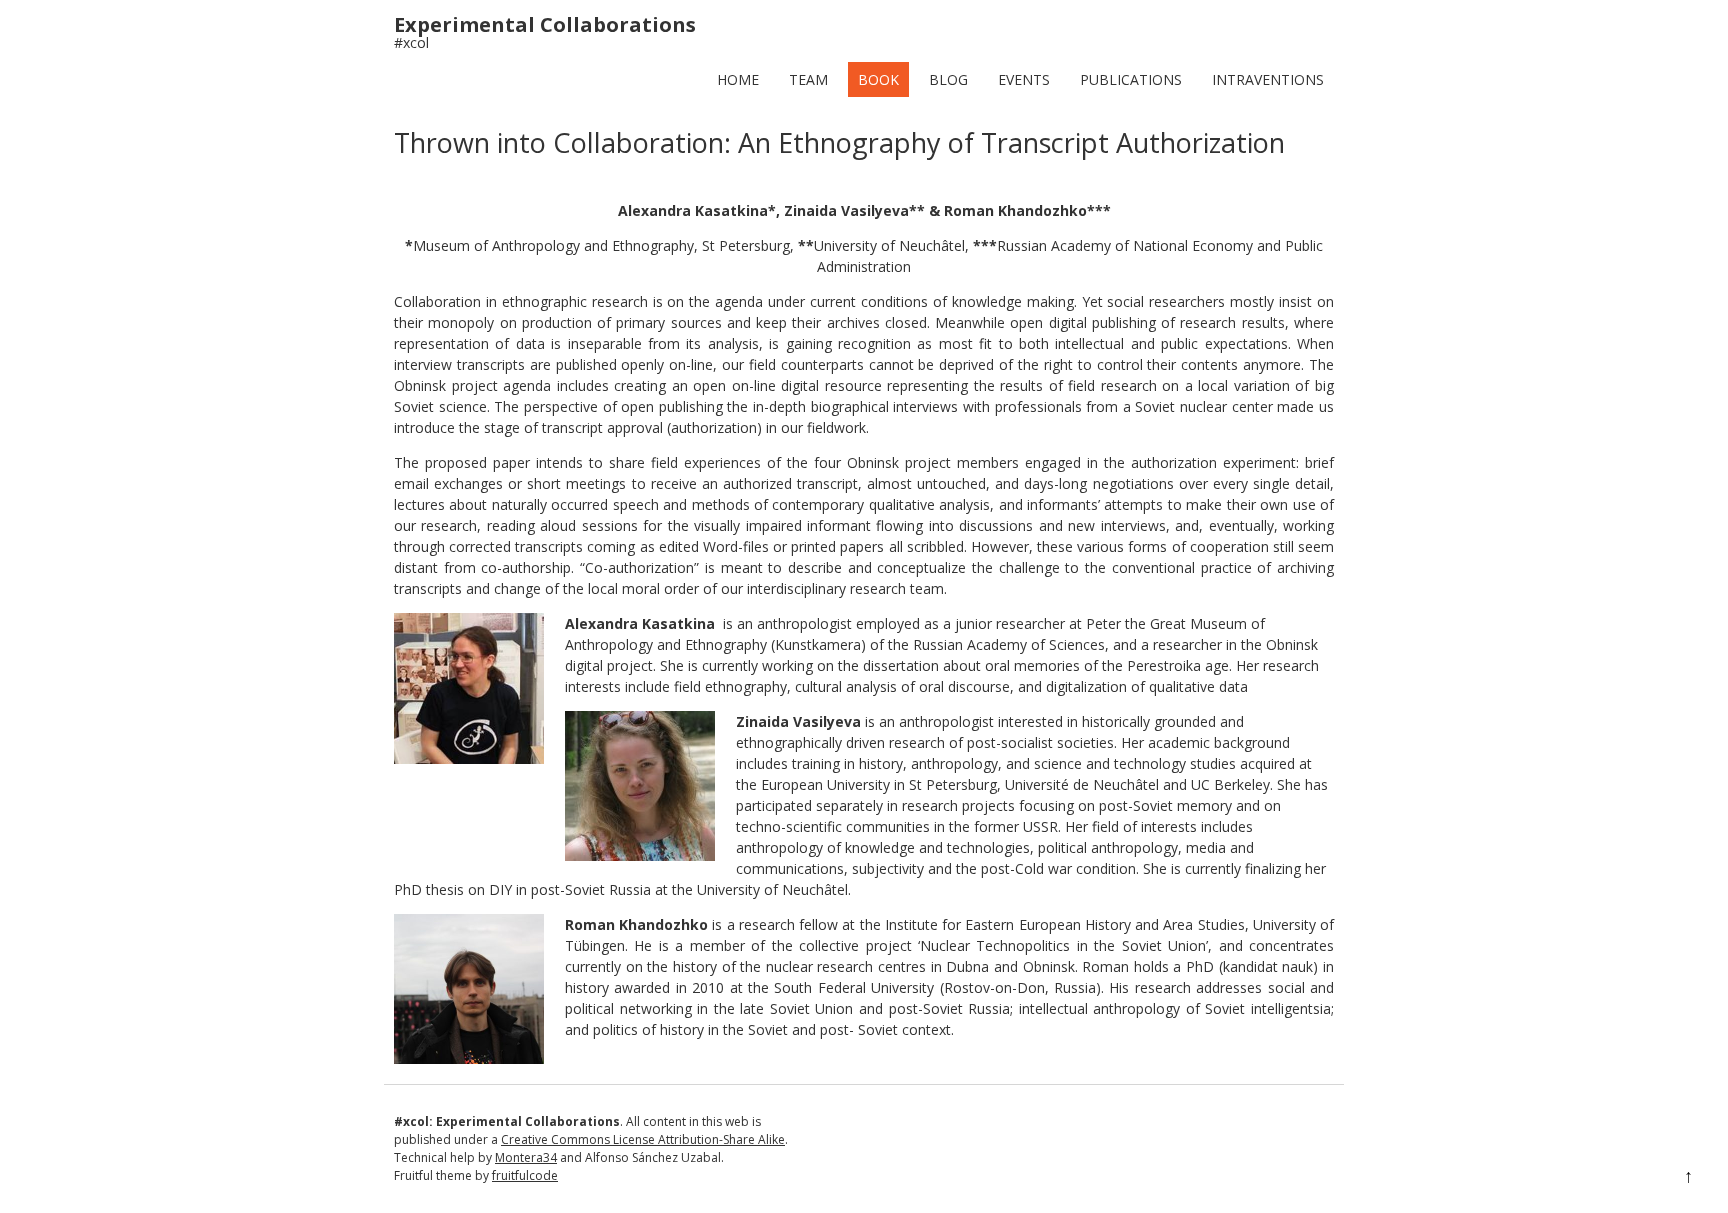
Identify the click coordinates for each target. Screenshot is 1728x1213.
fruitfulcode (525, 1175)
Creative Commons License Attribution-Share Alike (643, 1139)
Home (738, 79)
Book (878, 79)
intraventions (1268, 79)
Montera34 (526, 1157)
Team (808, 79)
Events (1024, 79)
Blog (948, 79)
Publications (1131, 79)
